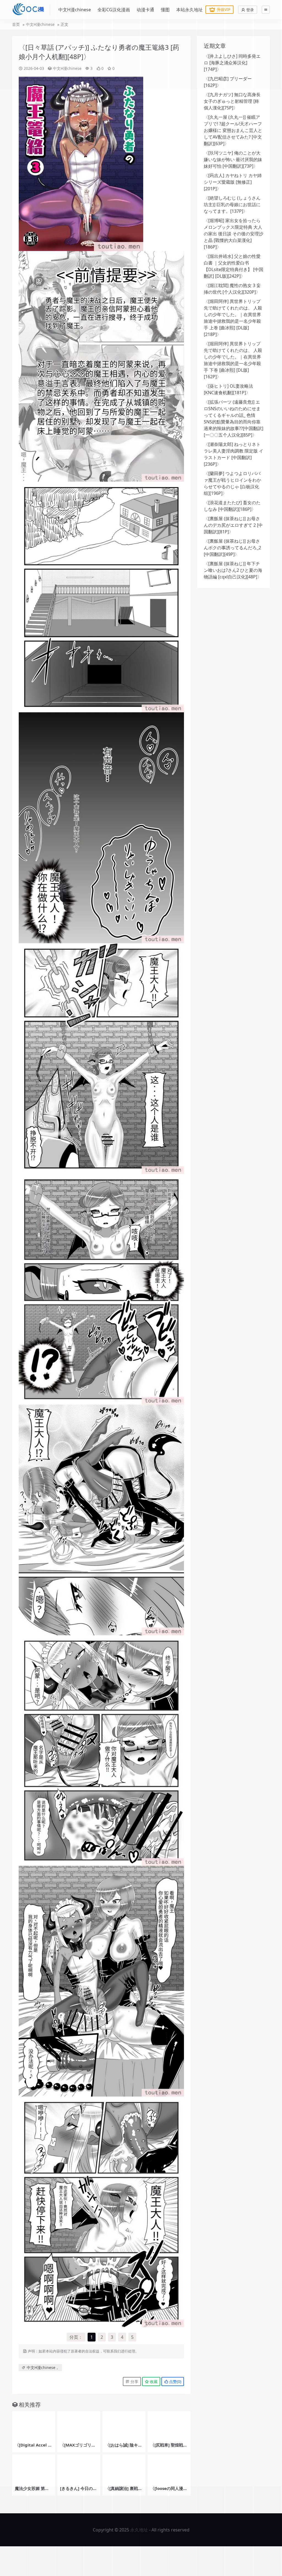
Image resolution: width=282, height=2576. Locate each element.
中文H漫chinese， (43, 2367)
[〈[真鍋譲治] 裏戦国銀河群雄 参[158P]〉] (124, 2469)
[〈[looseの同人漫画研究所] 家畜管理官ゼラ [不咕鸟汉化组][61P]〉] (169, 2469)
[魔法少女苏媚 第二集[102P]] (34, 2469)
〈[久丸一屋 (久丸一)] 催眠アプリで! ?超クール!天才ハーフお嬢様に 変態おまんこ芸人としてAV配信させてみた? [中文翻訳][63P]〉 (233, 130)
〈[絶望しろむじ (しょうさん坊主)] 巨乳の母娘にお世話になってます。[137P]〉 (232, 205)
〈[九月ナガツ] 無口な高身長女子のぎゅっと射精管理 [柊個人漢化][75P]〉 (232, 101)
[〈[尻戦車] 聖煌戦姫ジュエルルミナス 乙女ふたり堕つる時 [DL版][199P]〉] (169, 2425)
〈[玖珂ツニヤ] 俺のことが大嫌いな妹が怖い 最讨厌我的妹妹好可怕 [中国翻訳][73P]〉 (233, 159)
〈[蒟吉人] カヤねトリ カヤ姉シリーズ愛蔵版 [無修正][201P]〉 (233, 182)
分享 (134, 2381)
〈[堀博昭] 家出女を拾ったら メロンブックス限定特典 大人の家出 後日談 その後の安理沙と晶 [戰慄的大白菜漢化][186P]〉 (234, 234)
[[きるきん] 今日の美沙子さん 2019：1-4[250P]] (79, 2469)
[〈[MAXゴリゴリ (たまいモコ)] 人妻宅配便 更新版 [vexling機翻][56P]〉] (79, 2425)
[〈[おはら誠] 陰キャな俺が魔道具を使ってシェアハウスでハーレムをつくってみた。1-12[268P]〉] (124, 2425)
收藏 (153, 2381)
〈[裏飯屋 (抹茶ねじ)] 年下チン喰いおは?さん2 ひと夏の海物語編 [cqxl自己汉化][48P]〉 (233, 570)
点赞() (175, 2381)
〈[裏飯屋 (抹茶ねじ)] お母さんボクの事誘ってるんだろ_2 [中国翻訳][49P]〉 (232, 548)
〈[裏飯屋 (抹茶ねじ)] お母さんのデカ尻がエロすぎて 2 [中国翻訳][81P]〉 (233, 525)
